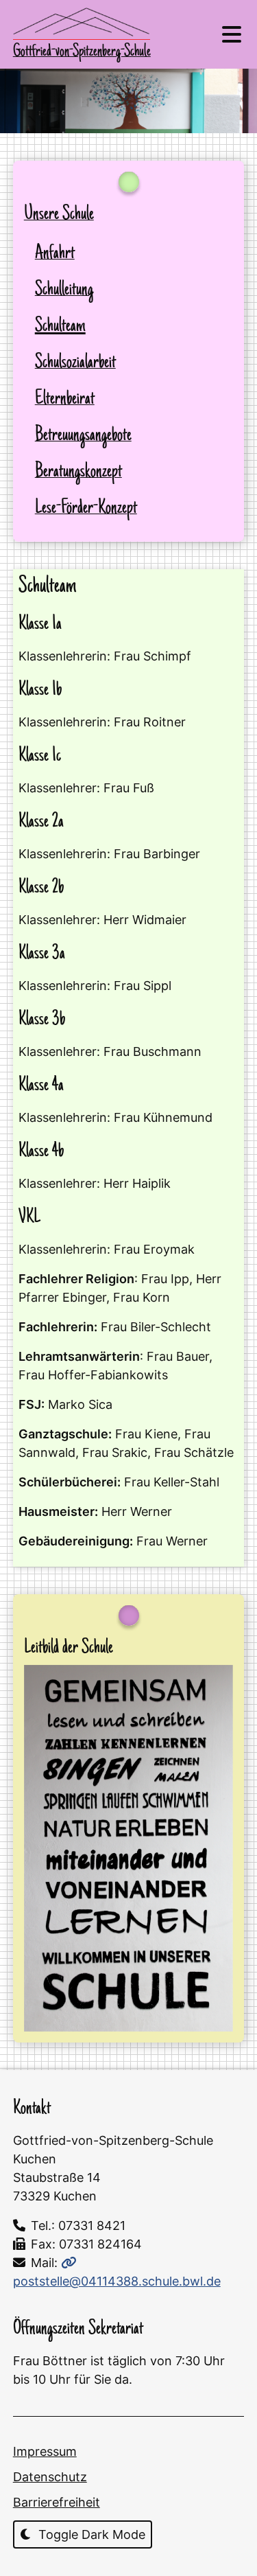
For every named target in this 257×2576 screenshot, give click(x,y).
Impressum (45, 2451)
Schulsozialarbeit (75, 363)
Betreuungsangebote (83, 436)
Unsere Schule (59, 215)
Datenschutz (50, 2477)
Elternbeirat (65, 399)
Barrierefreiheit (57, 2502)
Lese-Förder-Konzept (86, 508)
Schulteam (60, 326)
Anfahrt (55, 254)
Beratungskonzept (78, 472)
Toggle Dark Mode (90, 2534)
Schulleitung (64, 290)
